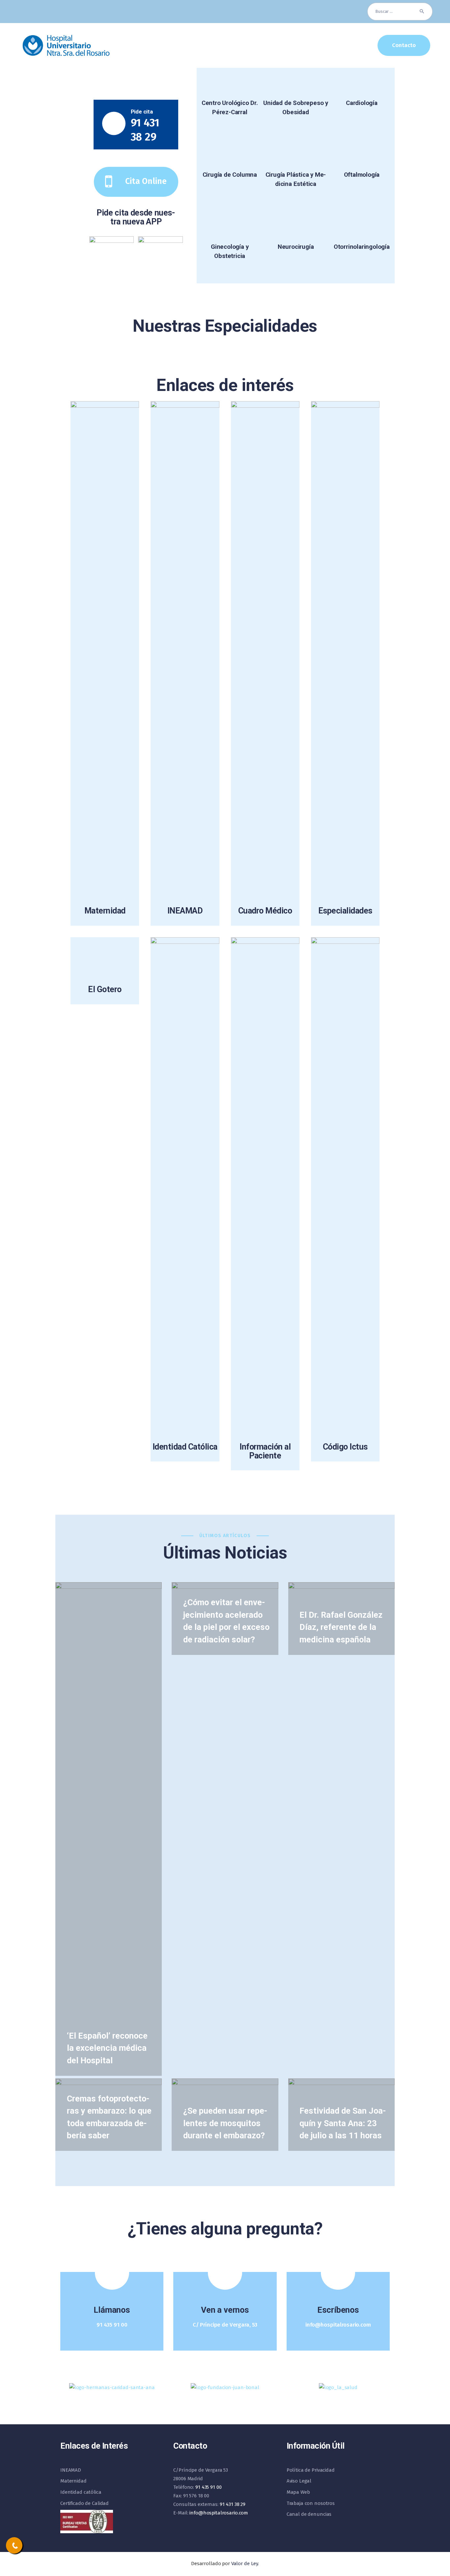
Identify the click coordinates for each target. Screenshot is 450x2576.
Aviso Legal (299, 2481)
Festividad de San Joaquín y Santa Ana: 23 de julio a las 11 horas (343, 2123)
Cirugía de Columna (230, 175)
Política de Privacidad (311, 2470)
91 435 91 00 (208, 2487)
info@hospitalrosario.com (219, 2513)
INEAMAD (185, 911)
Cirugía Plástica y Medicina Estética (296, 179)
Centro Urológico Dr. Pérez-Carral (230, 108)
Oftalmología (362, 175)
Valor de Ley (245, 2563)
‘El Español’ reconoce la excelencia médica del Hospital (107, 2048)
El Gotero (105, 989)
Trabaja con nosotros (311, 2503)
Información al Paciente (265, 1451)
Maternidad (105, 911)
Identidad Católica (185, 1447)
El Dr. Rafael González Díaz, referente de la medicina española (341, 1627)
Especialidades (345, 911)
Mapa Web (298, 2492)
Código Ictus (345, 1447)
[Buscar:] (400, 11)
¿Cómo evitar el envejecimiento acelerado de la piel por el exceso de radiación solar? (226, 1621)
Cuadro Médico (265, 911)
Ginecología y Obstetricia (230, 251)
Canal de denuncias (309, 2514)
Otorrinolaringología (362, 247)
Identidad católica (81, 2492)
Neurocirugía (296, 247)
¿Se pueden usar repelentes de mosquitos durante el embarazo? (225, 2123)
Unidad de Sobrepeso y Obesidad (296, 108)
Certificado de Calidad (84, 2503)
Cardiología (362, 103)
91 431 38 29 (233, 2504)
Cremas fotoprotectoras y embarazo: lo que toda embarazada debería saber (109, 2117)
